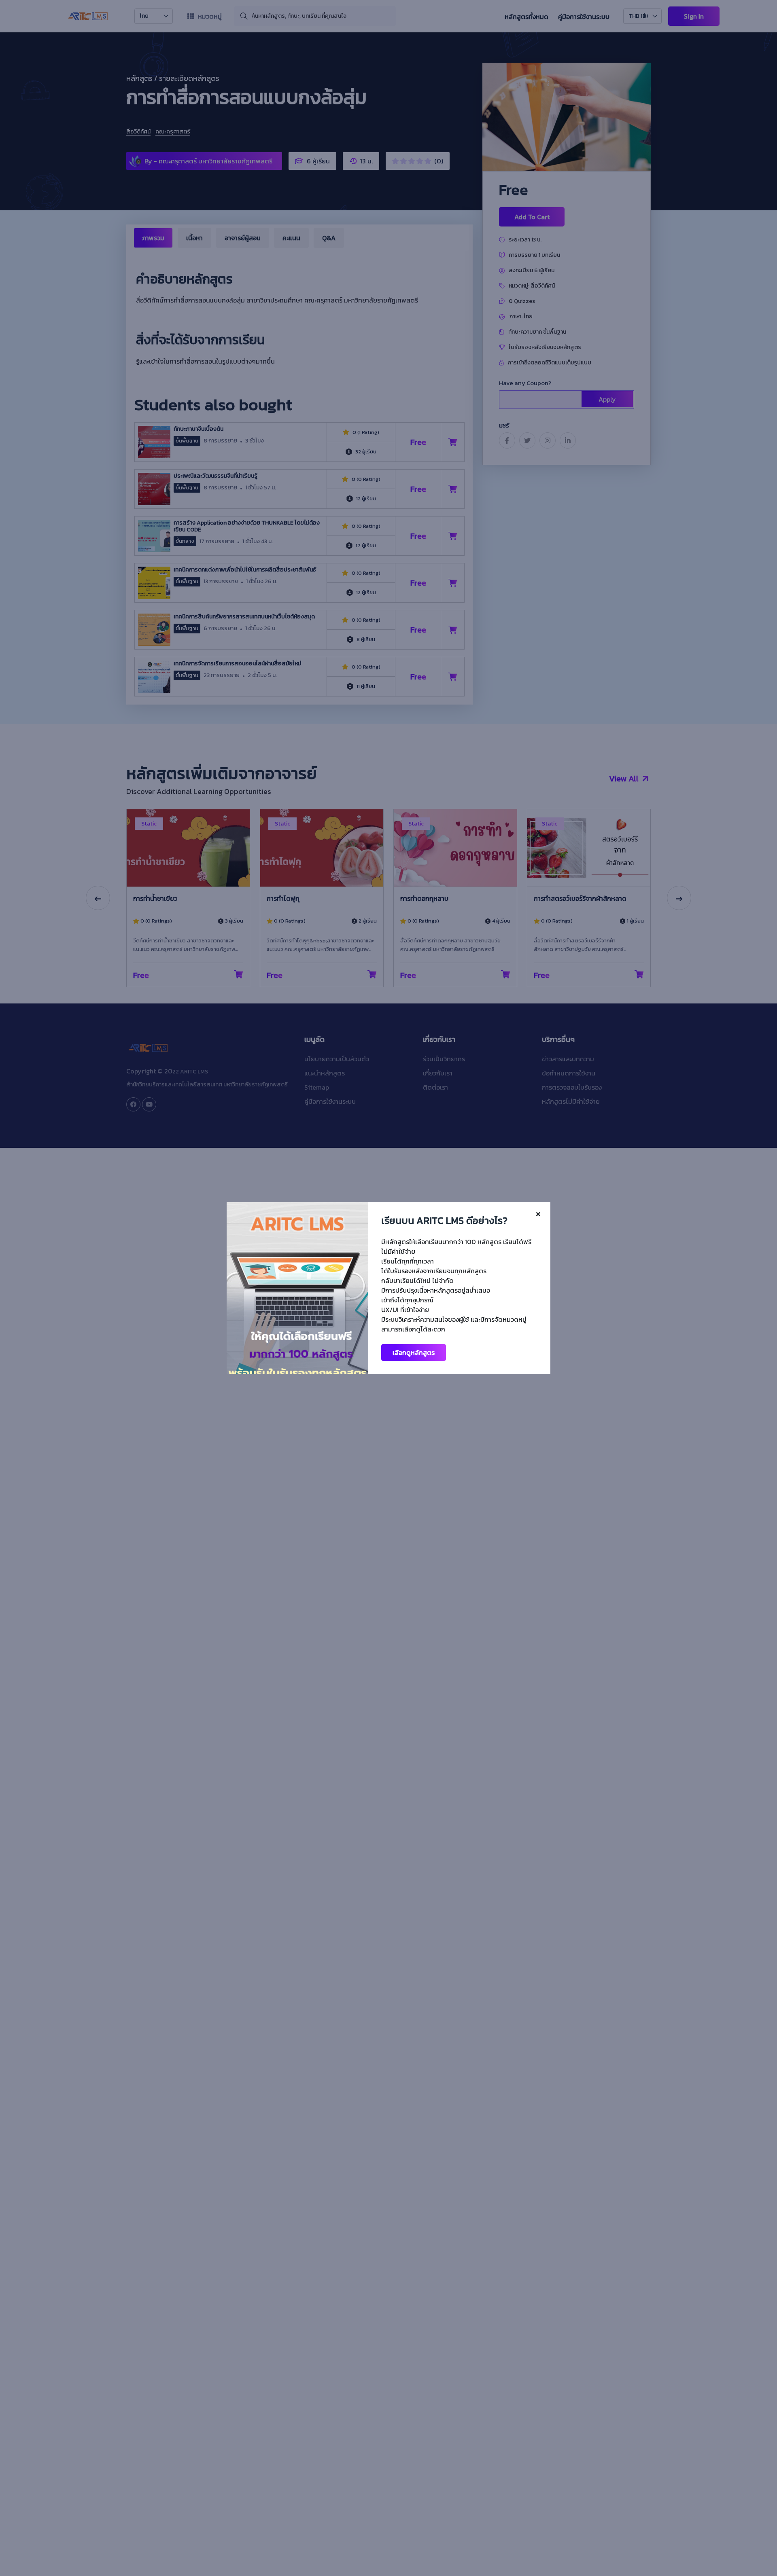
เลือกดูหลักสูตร (414, 1353)
